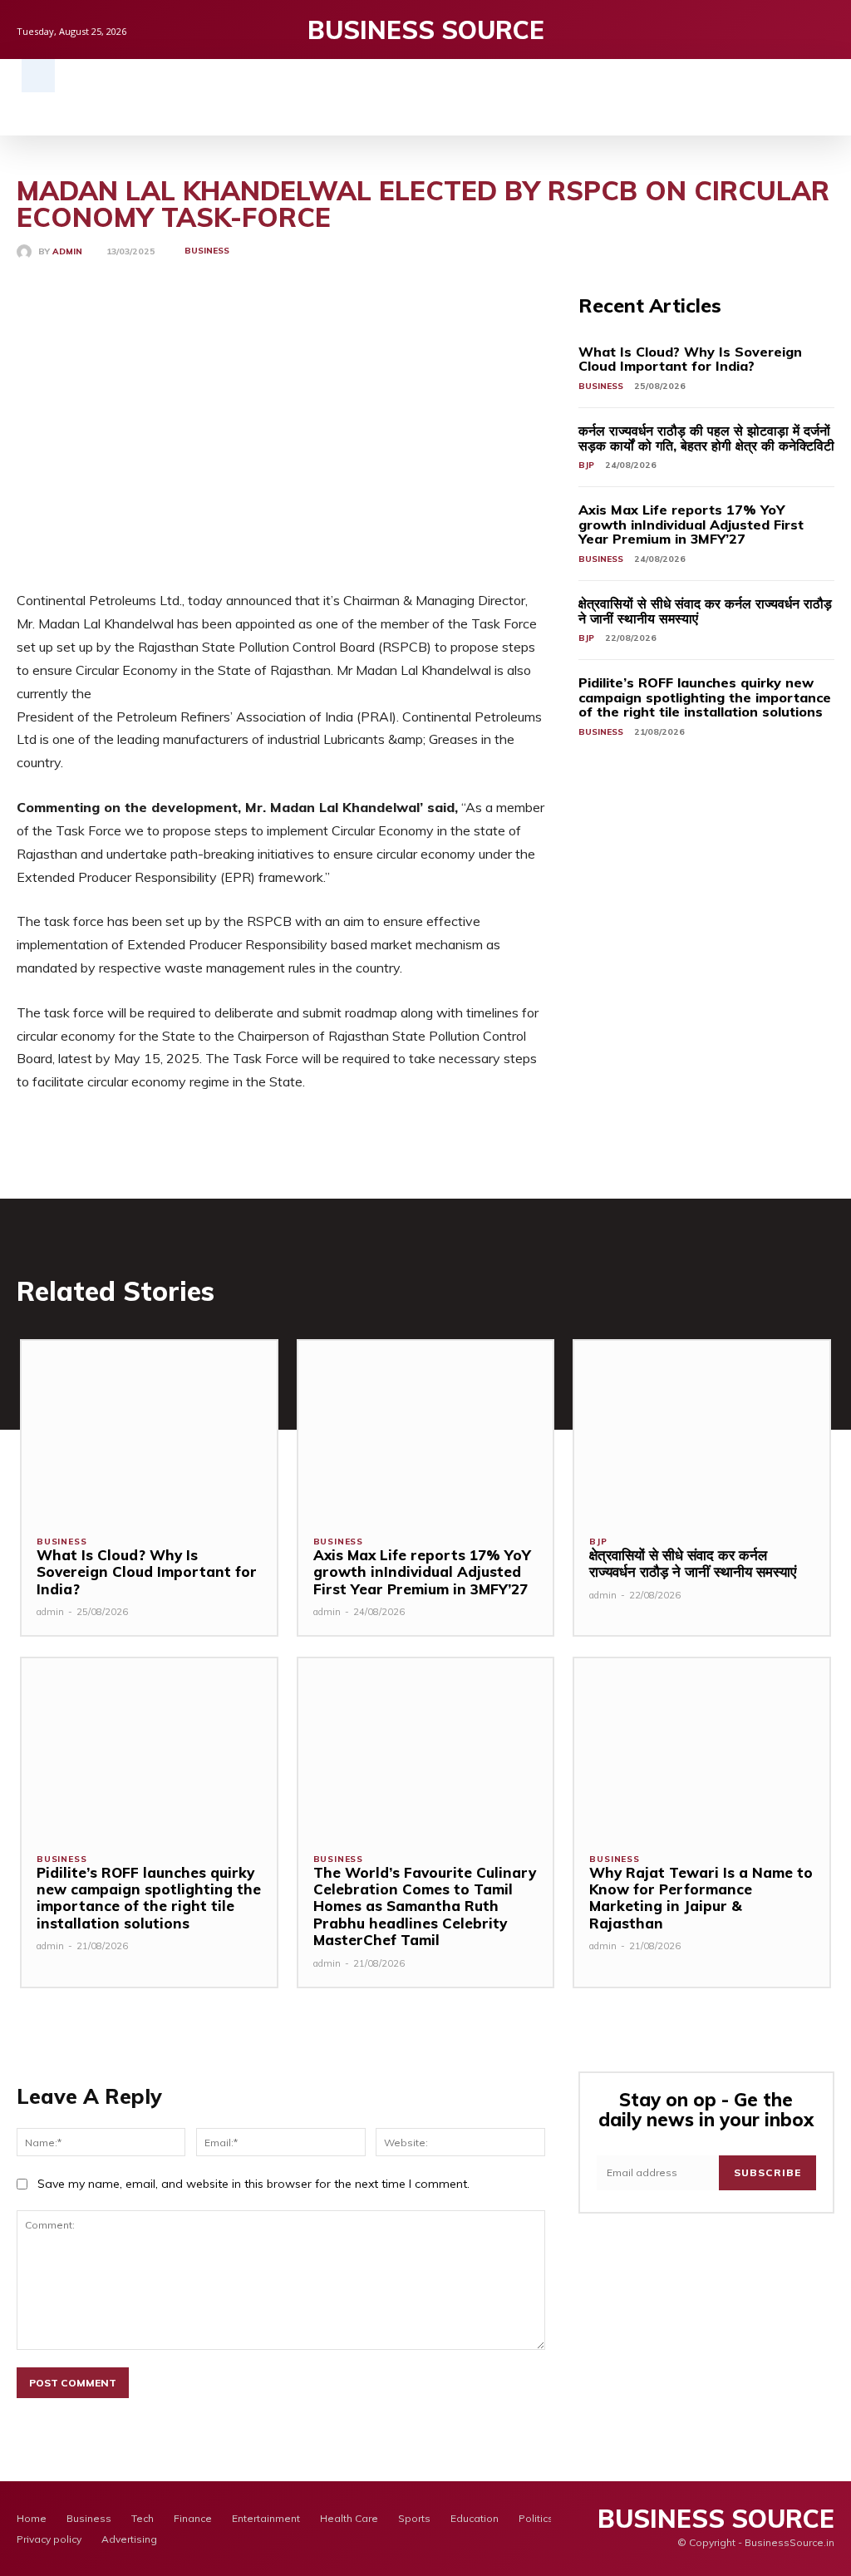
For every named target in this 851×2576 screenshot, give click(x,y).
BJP (586, 465)
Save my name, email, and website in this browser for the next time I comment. (253, 2184)
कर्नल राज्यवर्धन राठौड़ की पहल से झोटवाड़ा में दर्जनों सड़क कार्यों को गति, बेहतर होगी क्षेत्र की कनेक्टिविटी (706, 438)
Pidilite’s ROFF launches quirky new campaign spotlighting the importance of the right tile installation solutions (705, 697)
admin (67, 252)
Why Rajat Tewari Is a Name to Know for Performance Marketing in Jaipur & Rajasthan (701, 1898)
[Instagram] (800, 30)
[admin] (27, 252)
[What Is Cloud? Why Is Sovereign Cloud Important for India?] (149, 1430)
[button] (38, 76)
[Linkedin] (826, 30)
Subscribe (767, 2172)
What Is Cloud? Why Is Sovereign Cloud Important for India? (690, 359)
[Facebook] (774, 30)
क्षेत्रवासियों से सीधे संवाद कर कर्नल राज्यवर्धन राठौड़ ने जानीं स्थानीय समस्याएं (705, 611)
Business (207, 251)
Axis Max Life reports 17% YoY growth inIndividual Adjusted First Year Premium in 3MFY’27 (691, 524)
